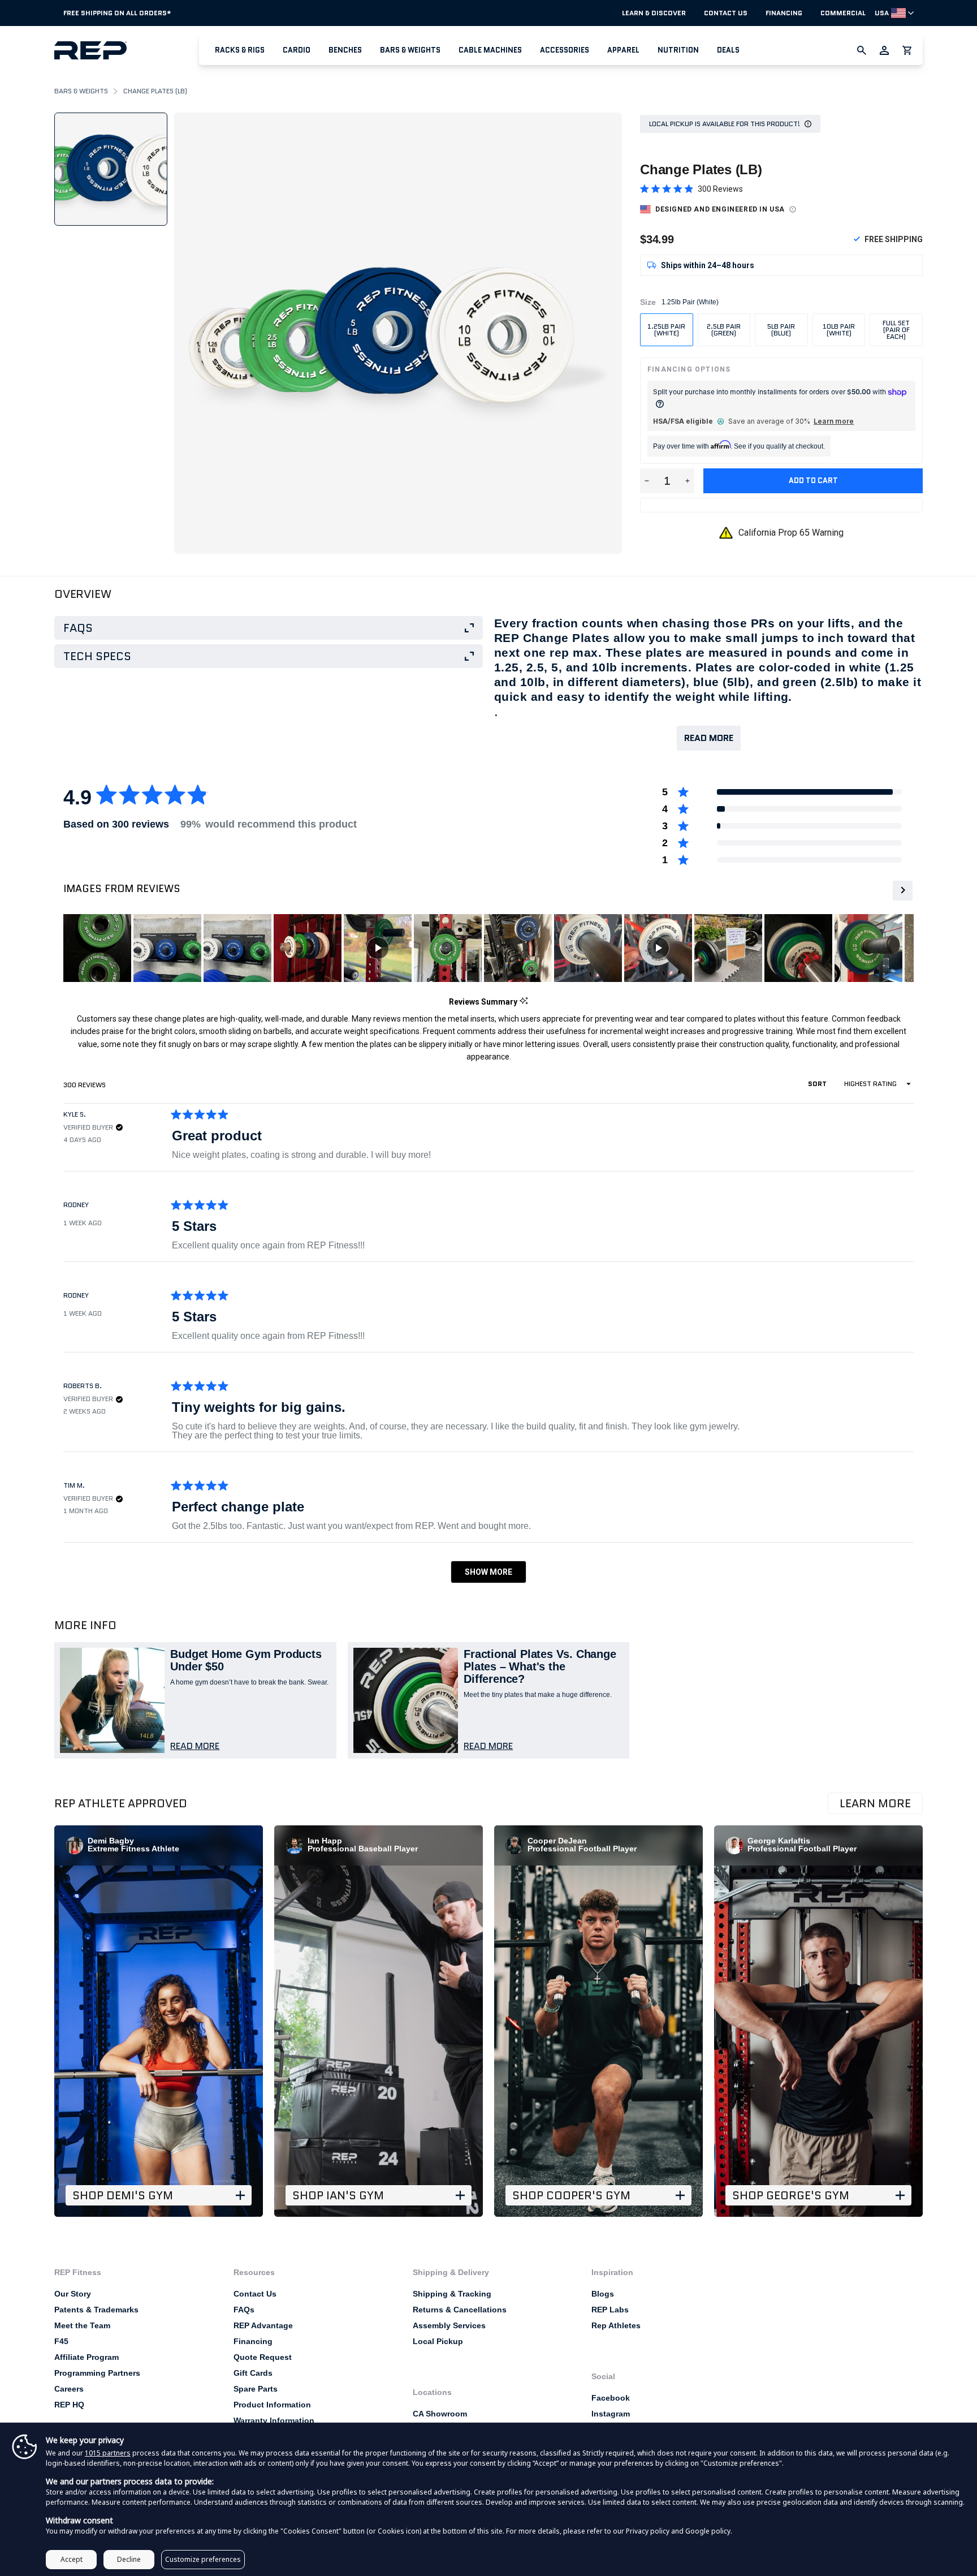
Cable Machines (490, 50)
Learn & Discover (654, 13)
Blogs (603, 2294)
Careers (69, 2389)
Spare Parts (256, 2389)
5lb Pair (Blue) (781, 329)
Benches (345, 50)
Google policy (708, 2531)
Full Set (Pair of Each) (896, 329)
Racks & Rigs (240, 50)
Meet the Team (82, 2325)
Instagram (611, 2414)
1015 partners (108, 2453)
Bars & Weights (410, 50)
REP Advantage (263, 2325)
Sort (818, 1084)
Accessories (565, 50)
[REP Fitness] (127, 50)
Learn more (834, 421)
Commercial (843, 13)
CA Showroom (440, 2414)
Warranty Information (274, 2420)
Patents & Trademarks (96, 2310)
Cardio (297, 50)
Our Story (73, 2294)
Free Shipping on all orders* (117, 13)
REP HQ (69, 2405)
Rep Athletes (616, 2325)
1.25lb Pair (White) (666, 329)
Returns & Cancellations (460, 2310)
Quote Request (263, 2357)
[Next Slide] (902, 891)
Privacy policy (648, 2531)
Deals (728, 50)
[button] (240, 50)
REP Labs (610, 2310)
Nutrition (678, 50)
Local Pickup (438, 2341)
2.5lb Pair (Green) (724, 329)
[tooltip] (524, 1001)
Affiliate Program (87, 2357)
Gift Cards (253, 2373)
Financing (784, 13)
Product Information (272, 2405)
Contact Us (726, 13)
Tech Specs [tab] (97, 656)
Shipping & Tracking (452, 2294)
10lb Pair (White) (839, 329)
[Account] (884, 50)
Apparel (623, 50)
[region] (502, 948)
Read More (709, 738)
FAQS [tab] (78, 628)
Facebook (611, 2398)
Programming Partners (97, 2373)
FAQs (244, 2310)
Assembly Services (449, 2325)
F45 (61, 2341)
